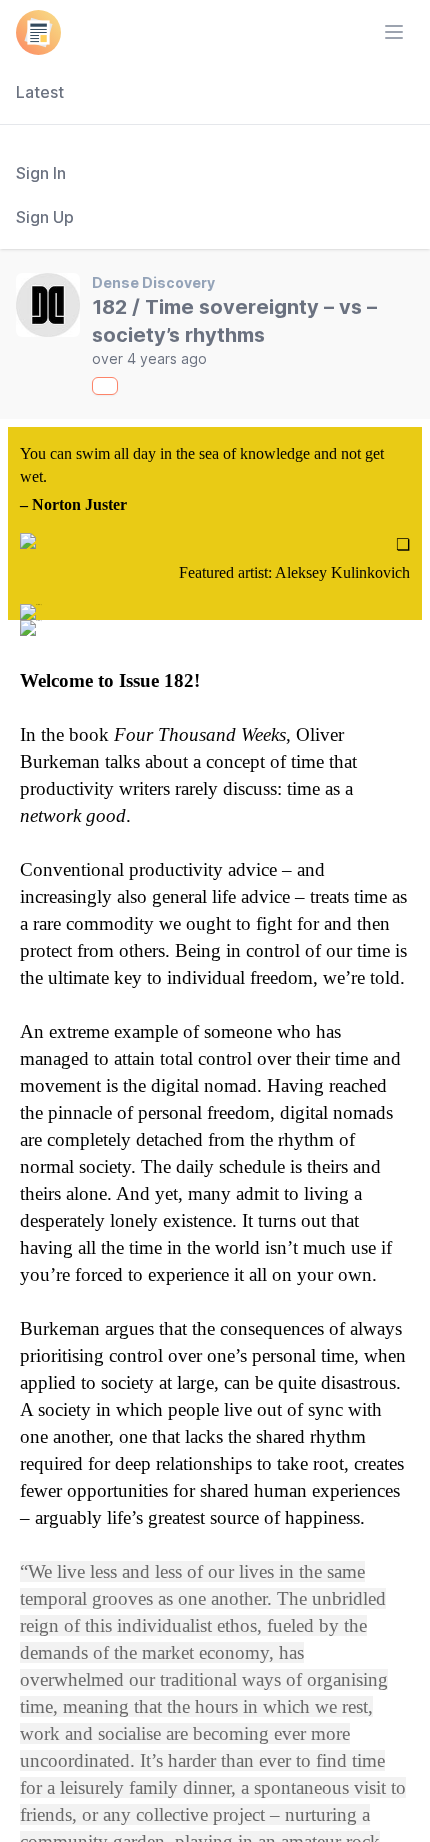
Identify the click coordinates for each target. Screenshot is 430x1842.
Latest (40, 92)
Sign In (41, 173)
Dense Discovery (153, 282)
